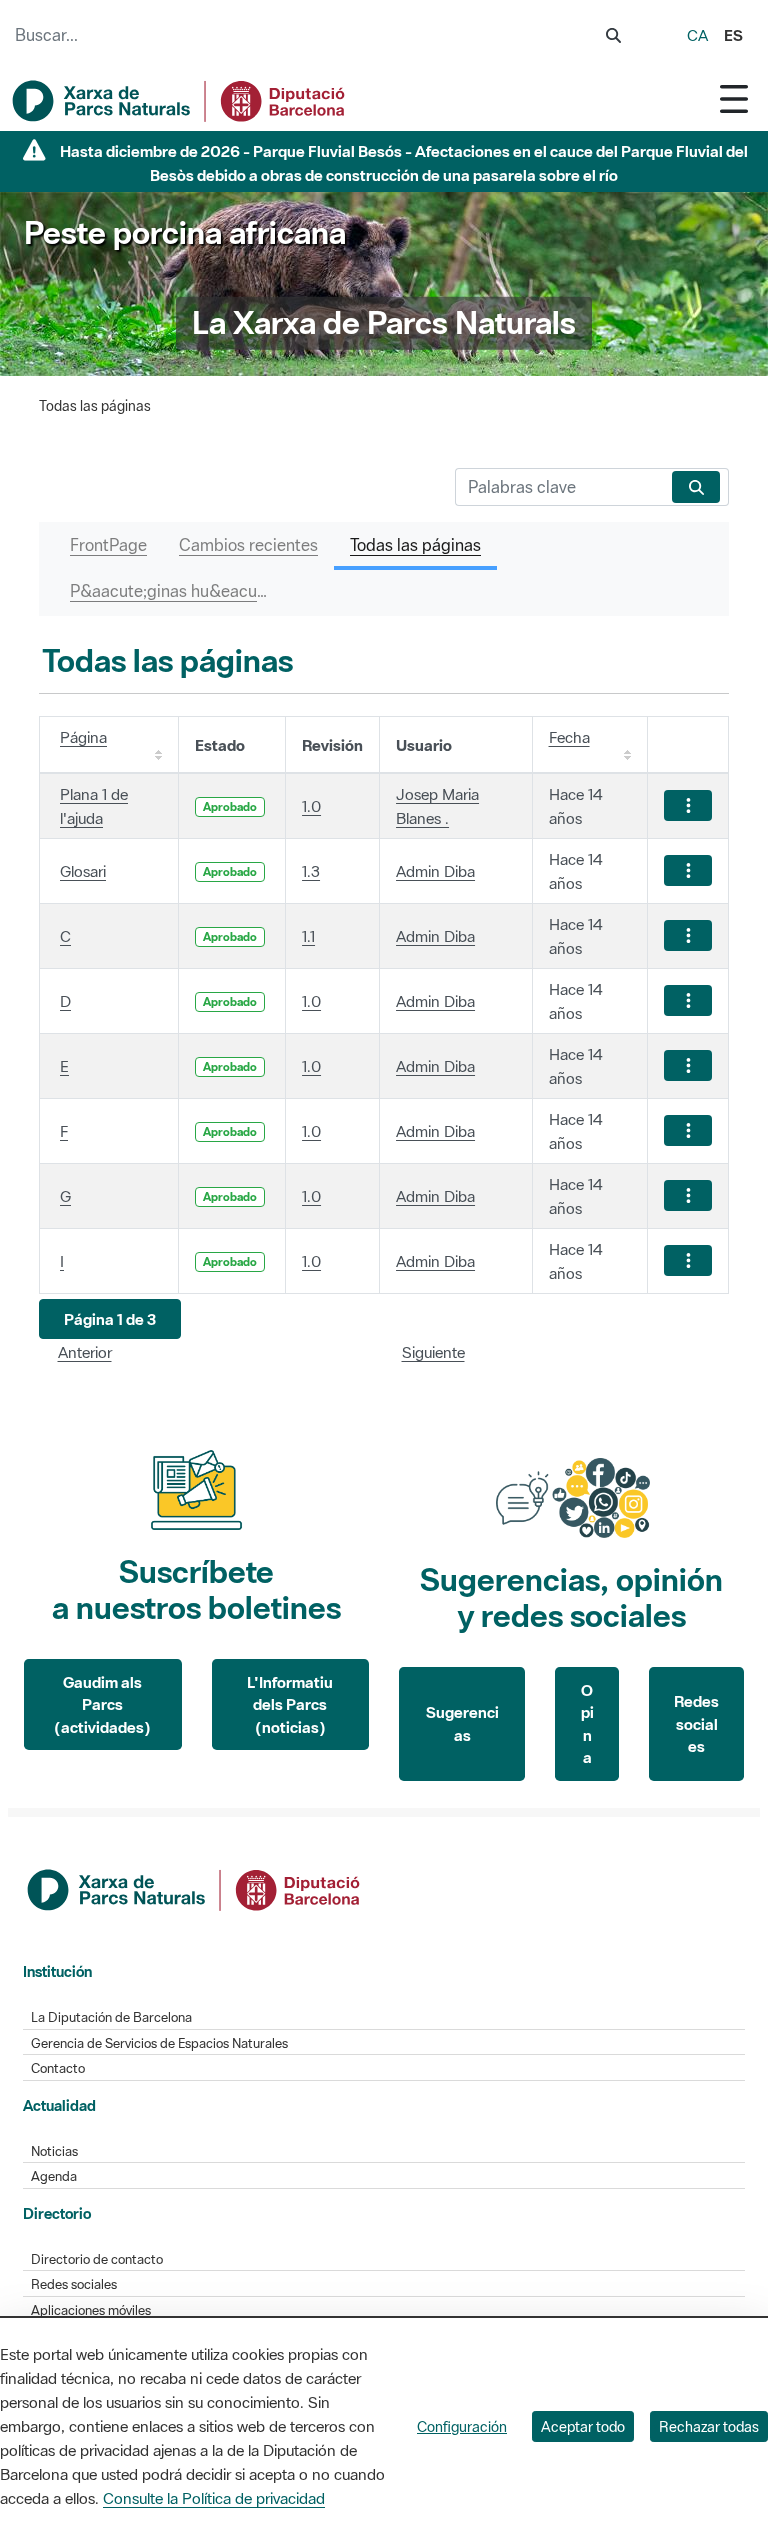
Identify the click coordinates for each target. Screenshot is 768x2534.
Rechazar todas (709, 2426)
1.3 (311, 871)
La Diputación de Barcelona (111, 2017)
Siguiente (433, 1352)
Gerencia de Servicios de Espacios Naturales (159, 2043)
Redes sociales (696, 1723)
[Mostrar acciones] (688, 805)
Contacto (58, 2068)
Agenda (54, 2176)
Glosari (83, 871)
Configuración (462, 2426)
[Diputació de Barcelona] (195, 1888)
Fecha (569, 737)
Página (83, 737)
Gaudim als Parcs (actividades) (102, 1704)
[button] (110, 1319)
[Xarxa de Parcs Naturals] (180, 101)
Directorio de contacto (97, 2259)
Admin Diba (435, 871)
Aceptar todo (583, 2426)
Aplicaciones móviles (91, 2310)
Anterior (85, 1352)
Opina (587, 1724)
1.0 (311, 806)
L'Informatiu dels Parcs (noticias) (290, 1704)
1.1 (308, 936)
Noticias (54, 2151)
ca (697, 35)
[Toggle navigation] (734, 98)
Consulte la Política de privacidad (214, 2498)
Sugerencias (462, 1723)
